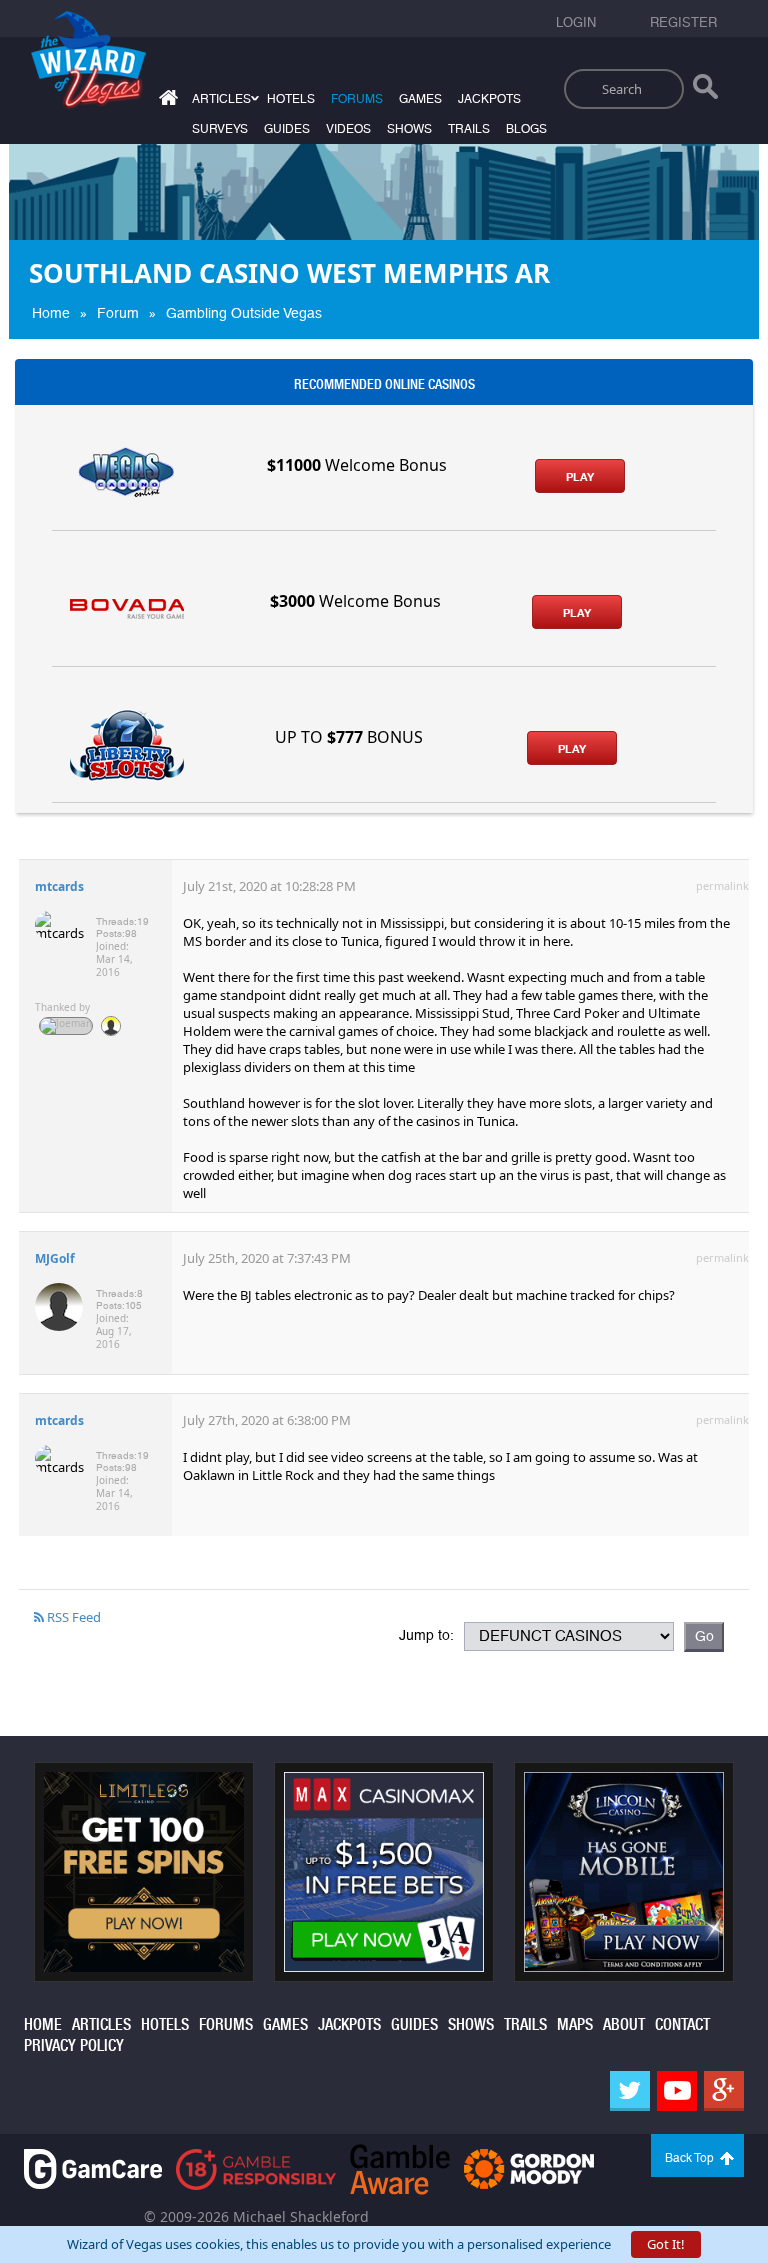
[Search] (705, 91)
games (420, 99)
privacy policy (74, 2045)
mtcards (59, 886)
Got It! (666, 2244)
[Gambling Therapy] (529, 2167)
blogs (526, 129)
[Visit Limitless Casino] (144, 1870)
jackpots (489, 99)
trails (469, 129)
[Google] (724, 2091)
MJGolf (55, 1258)
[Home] (166, 101)
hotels (291, 99)
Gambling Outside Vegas (244, 313)
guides (287, 129)
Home (51, 313)
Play (580, 477)
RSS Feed (72, 1617)
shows (409, 129)
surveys (220, 129)
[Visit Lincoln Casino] (624, 1870)
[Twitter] (630, 2091)
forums (357, 99)
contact (682, 2024)
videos (348, 129)
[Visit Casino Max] (384, 1870)
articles (101, 2024)
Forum (118, 313)
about (624, 2024)
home (43, 2024)
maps (575, 2024)
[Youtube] (677, 2091)
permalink (722, 885)
